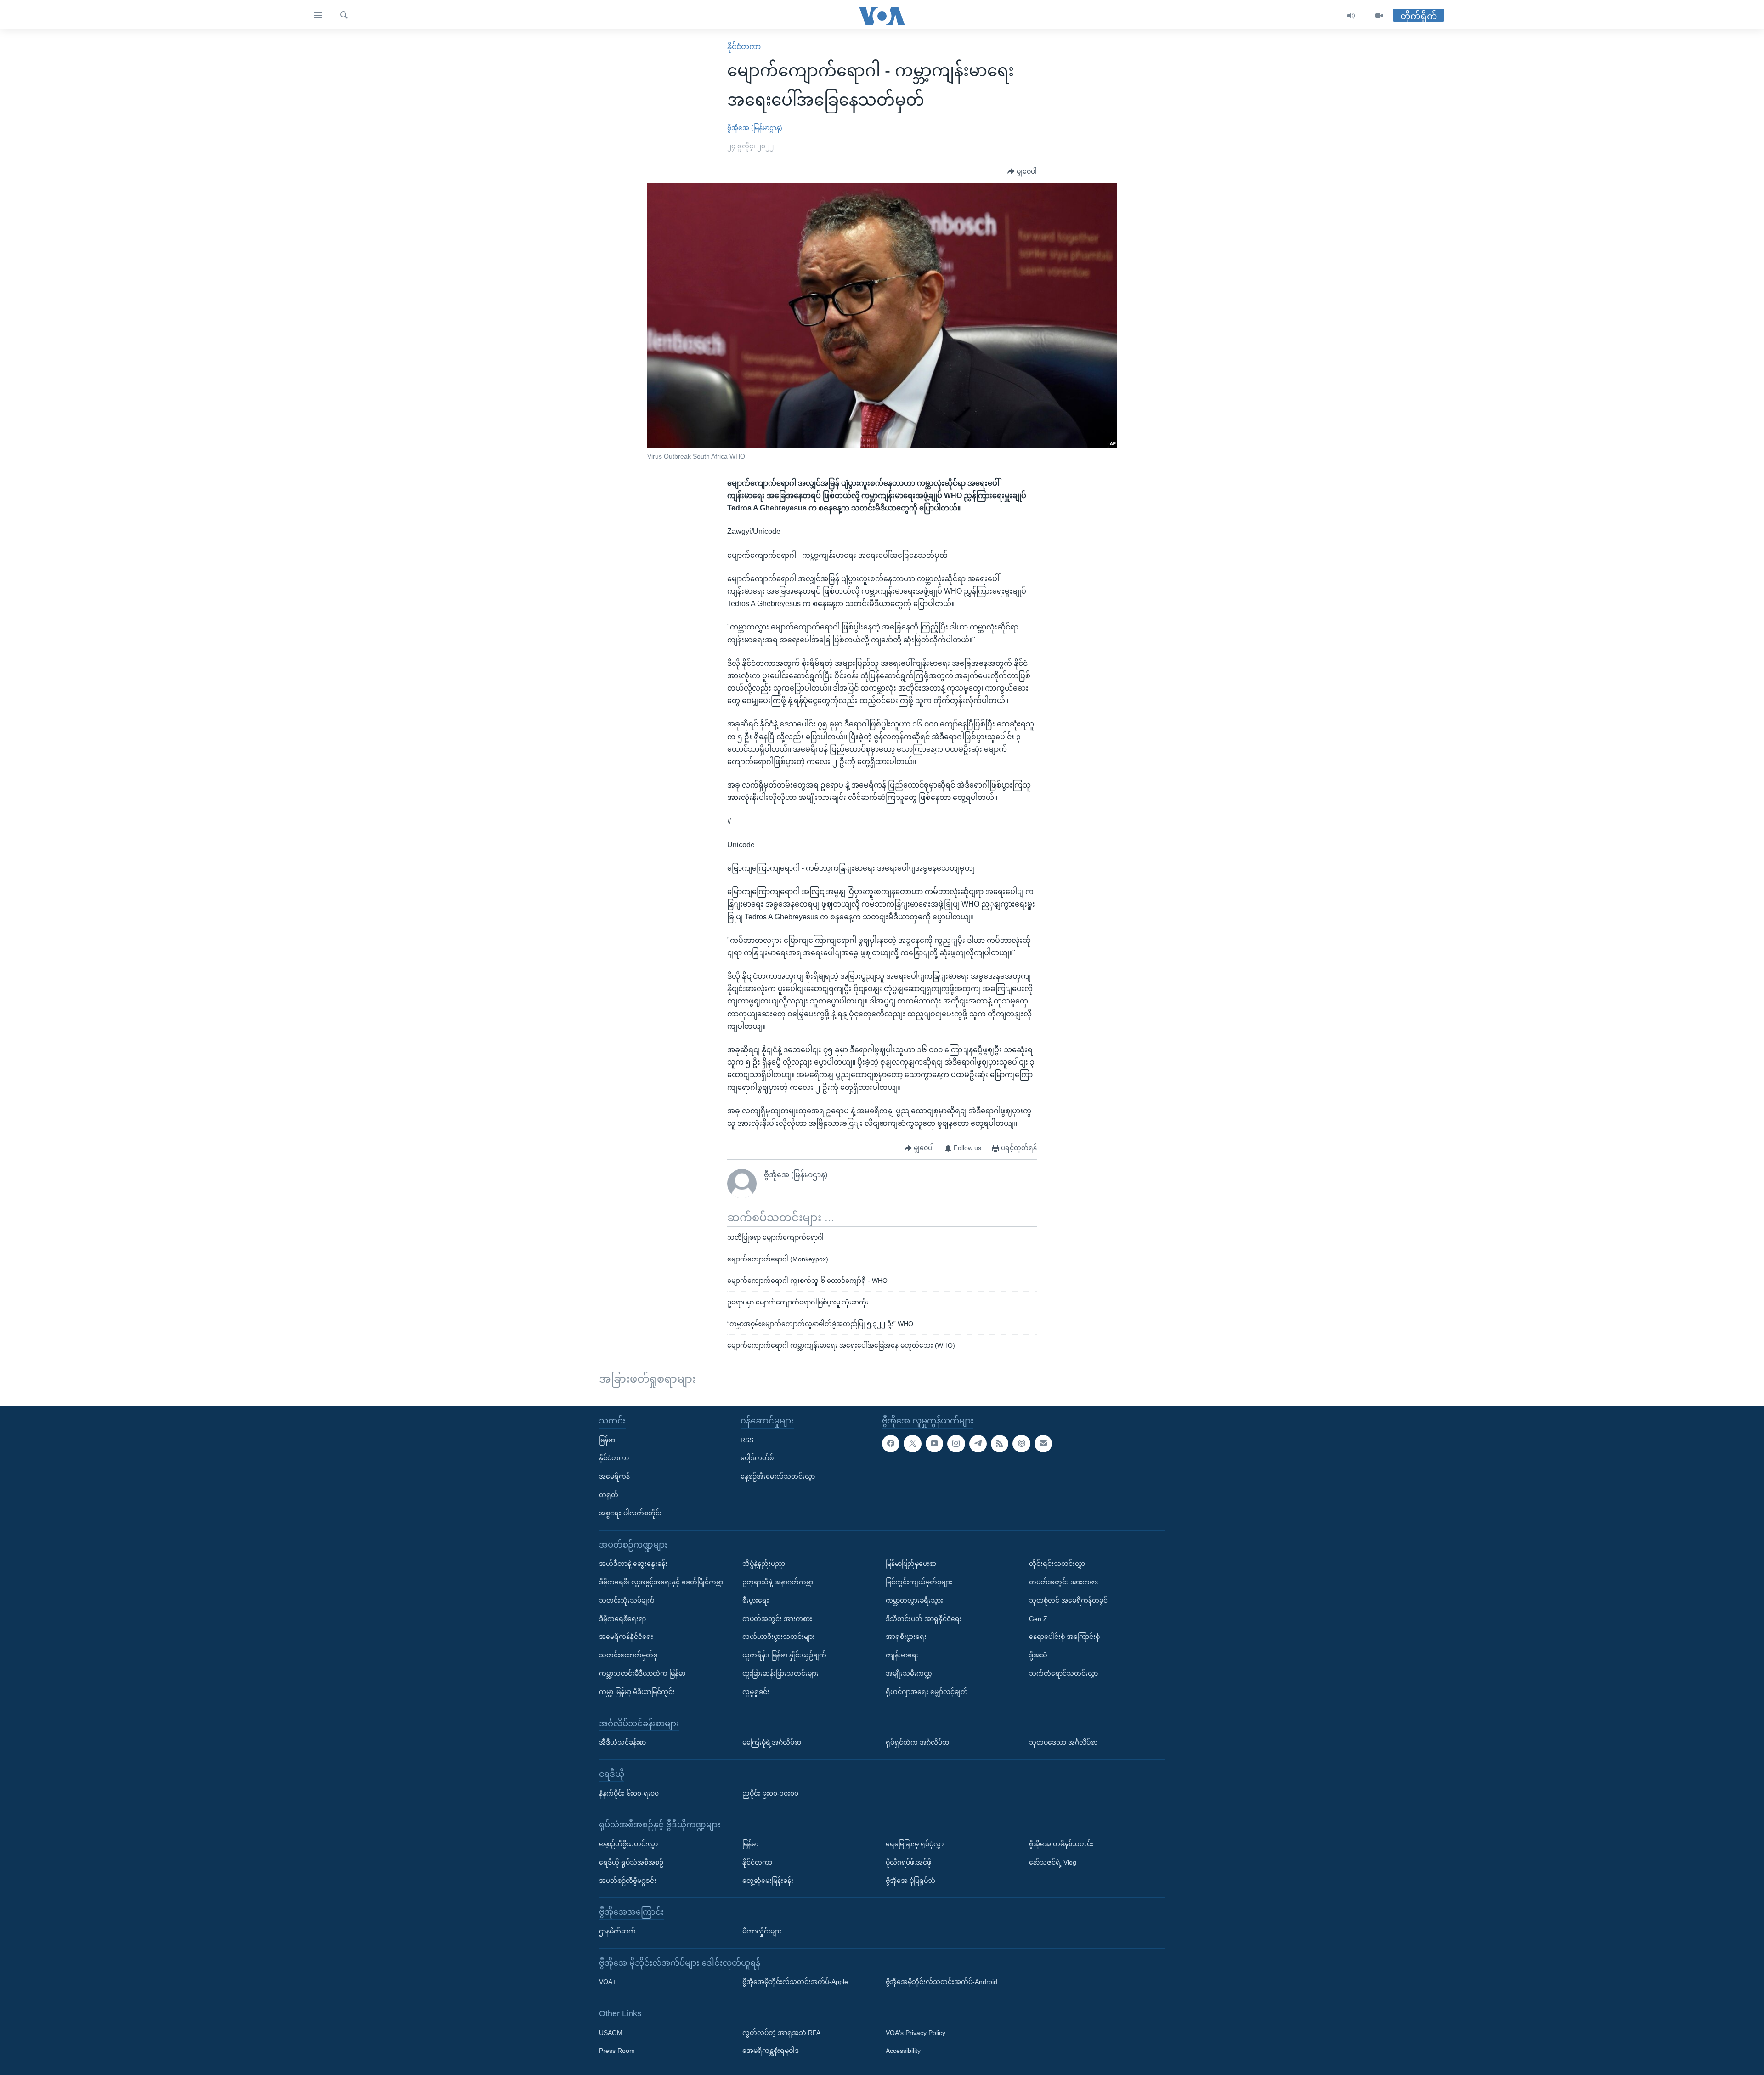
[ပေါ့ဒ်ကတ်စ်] (1021, 1443)
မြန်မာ (607, 1440)
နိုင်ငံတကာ (744, 47)
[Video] (1379, 16)
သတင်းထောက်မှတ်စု (628, 1655)
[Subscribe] (1043, 1443)
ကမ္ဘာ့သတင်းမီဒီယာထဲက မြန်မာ (642, 1673)
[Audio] (1351, 16)
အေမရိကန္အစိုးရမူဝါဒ (771, 2051)
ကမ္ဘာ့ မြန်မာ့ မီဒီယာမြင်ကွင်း (637, 1692)
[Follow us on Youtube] (934, 1443)
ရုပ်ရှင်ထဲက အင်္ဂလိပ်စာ (917, 1742)
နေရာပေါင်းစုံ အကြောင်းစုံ (1064, 1637)
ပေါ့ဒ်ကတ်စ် (757, 1458)
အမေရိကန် (614, 1476)
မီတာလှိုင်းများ (762, 1931)
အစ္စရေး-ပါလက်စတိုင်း (630, 1513)
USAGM (611, 2032)
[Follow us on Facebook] (891, 1443)
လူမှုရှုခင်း (756, 1692)
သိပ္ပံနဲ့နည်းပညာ (764, 1564)
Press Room (617, 2051)
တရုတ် (609, 1495)
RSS (747, 1440)
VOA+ (608, 1982)
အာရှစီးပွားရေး (906, 1637)
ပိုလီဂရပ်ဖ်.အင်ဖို (908, 1862)
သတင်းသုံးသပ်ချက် (627, 1600)
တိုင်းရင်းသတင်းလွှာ (1057, 1564)
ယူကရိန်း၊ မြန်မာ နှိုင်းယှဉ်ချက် (784, 1655)
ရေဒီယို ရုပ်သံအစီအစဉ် (631, 1862)
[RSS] (1000, 1443)
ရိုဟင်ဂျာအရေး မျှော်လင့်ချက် (927, 1692)
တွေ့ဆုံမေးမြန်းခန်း (768, 1880)
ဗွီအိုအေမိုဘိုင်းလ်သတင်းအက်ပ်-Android (941, 1982)
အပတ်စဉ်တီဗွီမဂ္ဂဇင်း (628, 1880)
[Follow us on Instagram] (956, 1443)
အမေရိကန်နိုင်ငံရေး (626, 1637)
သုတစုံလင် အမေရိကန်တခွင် (1068, 1600)
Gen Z (1038, 1618)
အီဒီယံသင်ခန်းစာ (622, 1742)
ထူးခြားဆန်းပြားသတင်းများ (780, 1673)
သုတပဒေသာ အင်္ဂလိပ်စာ (1063, 1742)
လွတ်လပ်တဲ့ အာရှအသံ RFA (781, 2032)
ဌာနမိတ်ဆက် (617, 1931)
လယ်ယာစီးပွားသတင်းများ (779, 1637)
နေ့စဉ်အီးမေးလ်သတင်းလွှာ (778, 1476)
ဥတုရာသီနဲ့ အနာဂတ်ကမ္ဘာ (778, 1582)
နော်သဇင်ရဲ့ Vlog (1053, 1862)
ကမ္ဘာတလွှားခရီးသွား (914, 1600)
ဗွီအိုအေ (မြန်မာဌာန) (755, 128)
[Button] (1022, 172)
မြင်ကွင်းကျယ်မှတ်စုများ (919, 1582)
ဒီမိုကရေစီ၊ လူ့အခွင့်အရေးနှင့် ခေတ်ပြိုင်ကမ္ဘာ (661, 1582)
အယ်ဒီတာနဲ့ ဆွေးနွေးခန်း (633, 1564)
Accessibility (903, 2051)
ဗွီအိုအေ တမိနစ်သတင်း (1061, 1844)
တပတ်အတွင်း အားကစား (777, 1618)
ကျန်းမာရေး (902, 1655)
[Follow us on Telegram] (978, 1443)
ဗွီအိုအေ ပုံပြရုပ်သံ (910, 1880)
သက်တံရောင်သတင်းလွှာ (1063, 1673)
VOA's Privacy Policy (916, 2032)
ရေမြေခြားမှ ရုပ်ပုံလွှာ (915, 1844)
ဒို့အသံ (1038, 1655)
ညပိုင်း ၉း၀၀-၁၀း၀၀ (770, 1793)
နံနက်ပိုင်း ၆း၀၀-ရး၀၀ (629, 1793)
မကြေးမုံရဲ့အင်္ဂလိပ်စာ (772, 1742)
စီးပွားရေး (756, 1600)
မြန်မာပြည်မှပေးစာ (911, 1564)
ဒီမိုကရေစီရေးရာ (622, 1618)
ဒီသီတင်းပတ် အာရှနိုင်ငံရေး (924, 1618)
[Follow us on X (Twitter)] (912, 1443)
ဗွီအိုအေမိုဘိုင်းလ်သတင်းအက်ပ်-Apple (795, 1982)
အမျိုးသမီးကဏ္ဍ (909, 1673)
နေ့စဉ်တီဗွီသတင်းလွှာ (628, 1844)
